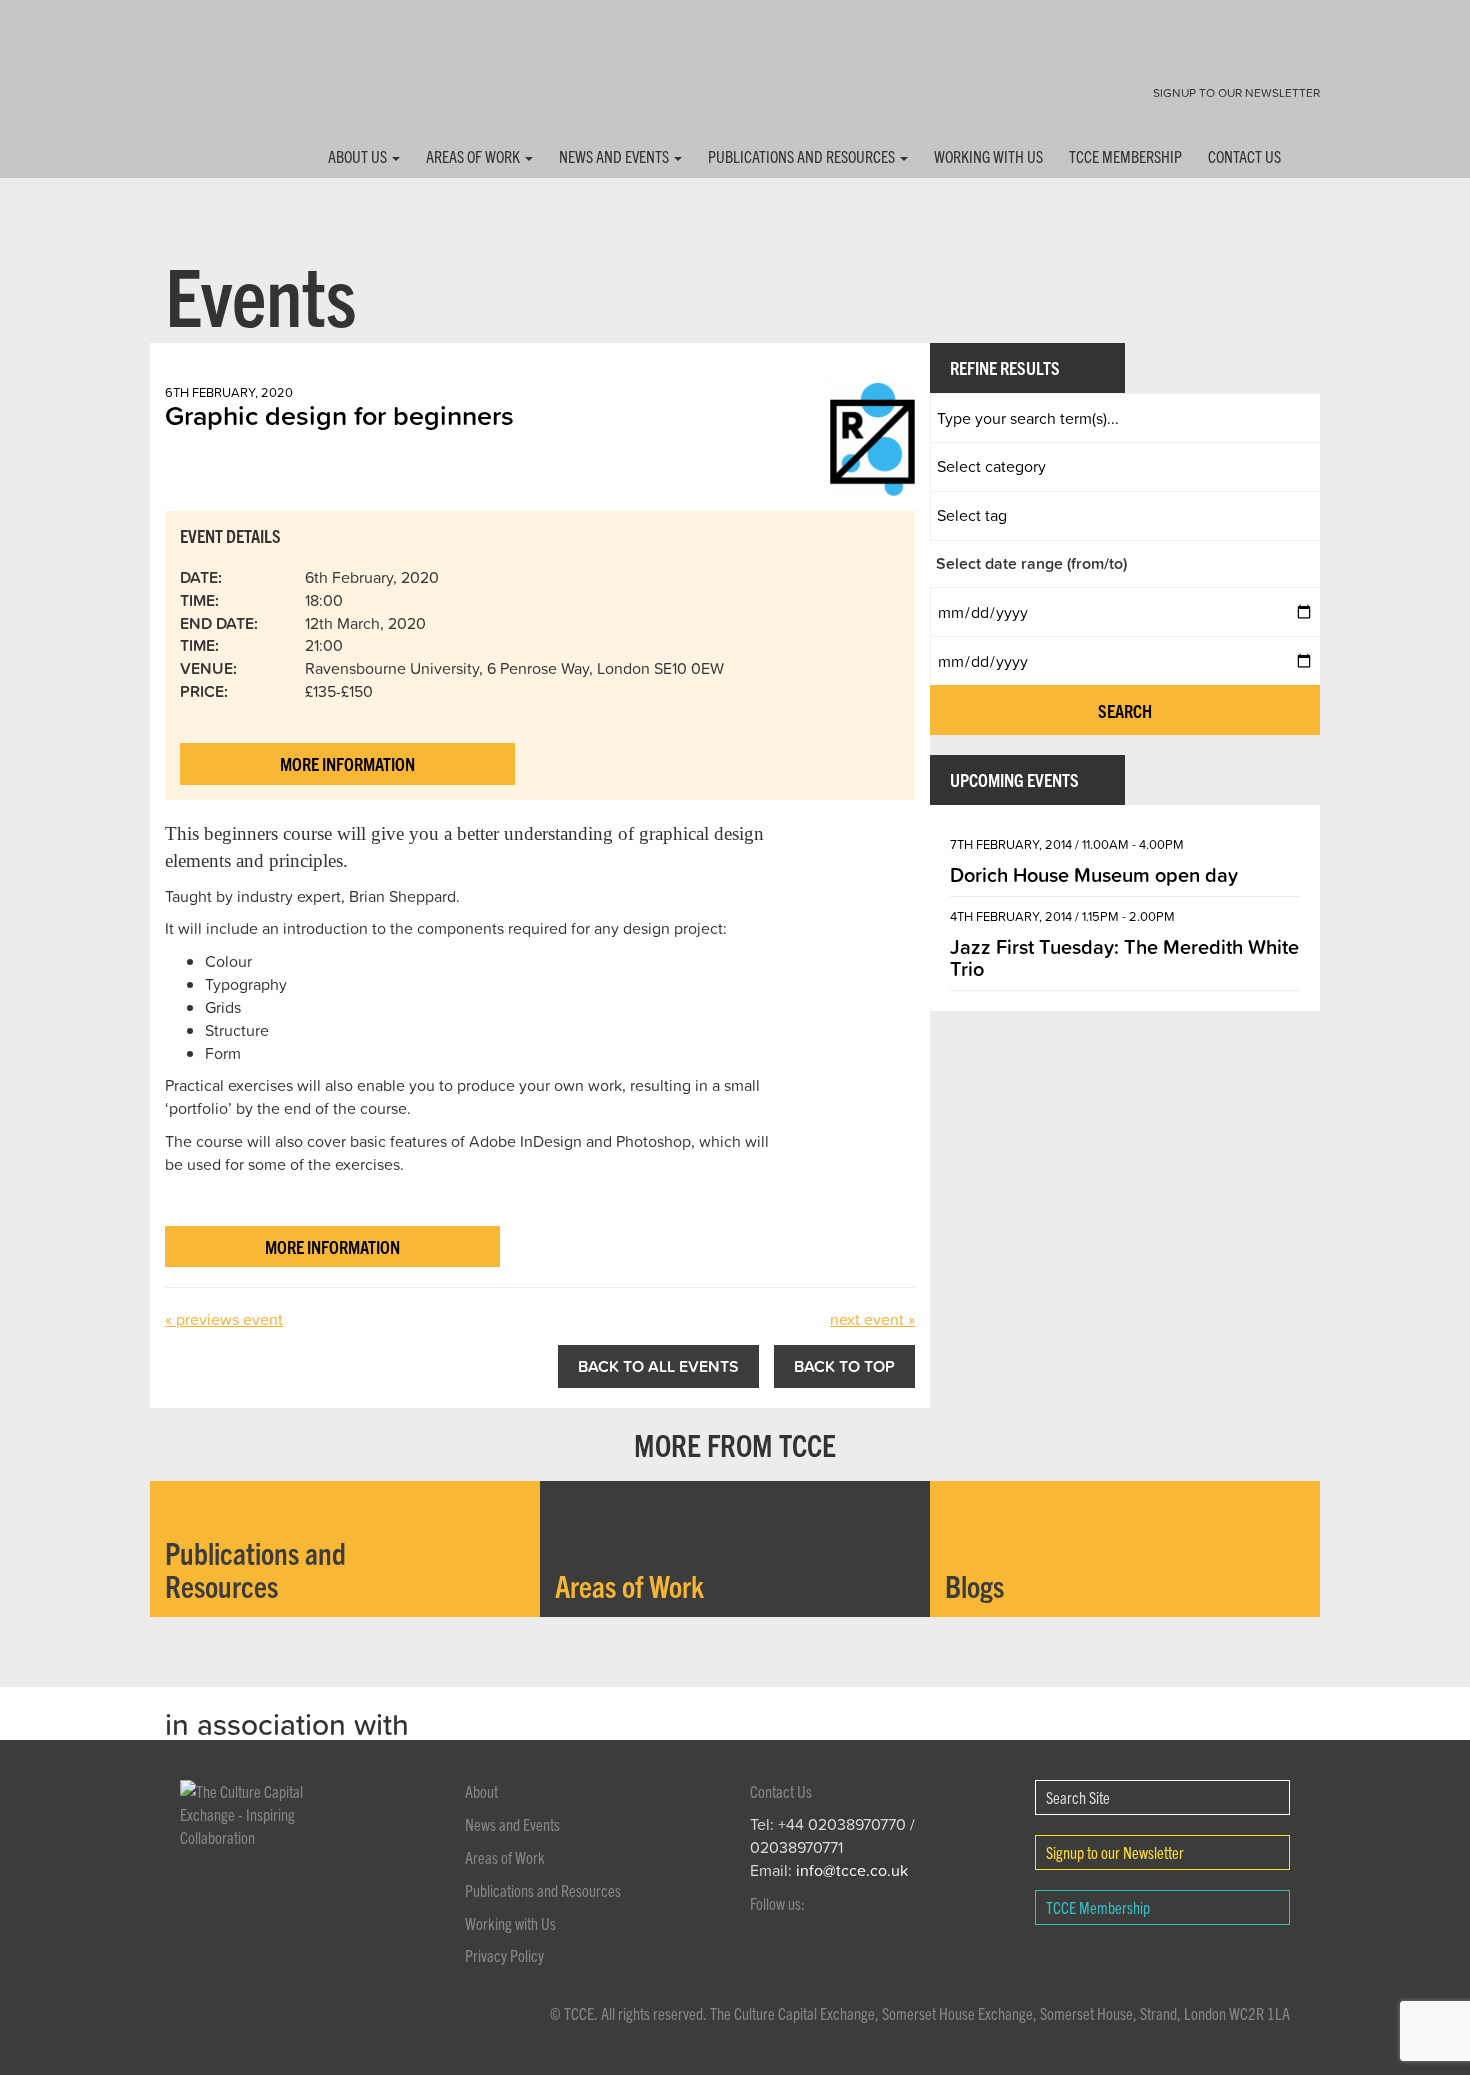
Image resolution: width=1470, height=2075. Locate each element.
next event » (872, 1319)
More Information (347, 763)
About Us (359, 156)
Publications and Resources (803, 156)
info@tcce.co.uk (852, 1870)
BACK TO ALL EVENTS (658, 1366)
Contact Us (1244, 156)
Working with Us (988, 156)
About (481, 1791)
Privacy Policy (504, 1955)
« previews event (224, 1319)
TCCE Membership (1125, 156)
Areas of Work (474, 156)
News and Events (615, 156)
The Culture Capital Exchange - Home (213, 82)
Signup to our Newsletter (1236, 92)
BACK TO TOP (844, 1366)
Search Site (1078, 1797)
